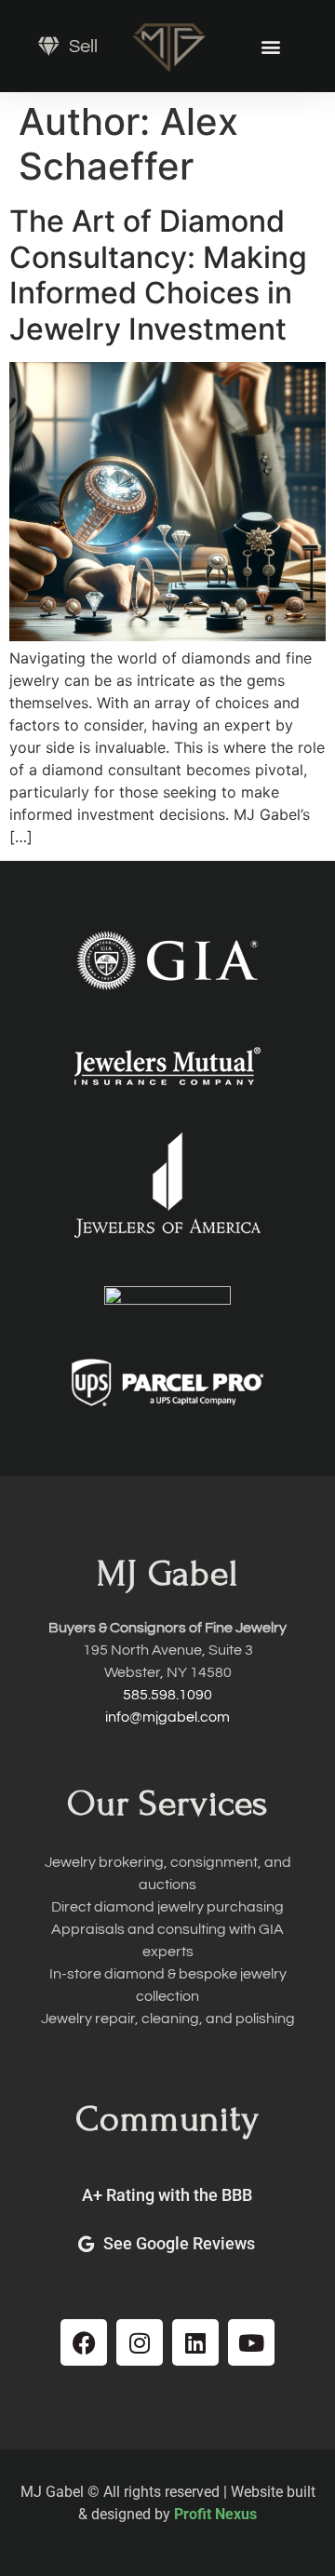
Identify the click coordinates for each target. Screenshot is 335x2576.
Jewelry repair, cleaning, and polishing (168, 2019)
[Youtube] (251, 2342)
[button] (270, 46)
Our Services (167, 1803)
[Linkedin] (195, 2342)
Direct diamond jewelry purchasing (167, 1907)
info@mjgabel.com (167, 1717)
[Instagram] (140, 2342)
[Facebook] (84, 2342)
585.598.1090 (167, 1695)
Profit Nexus (215, 2514)
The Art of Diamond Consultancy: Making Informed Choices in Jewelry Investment (158, 275)
